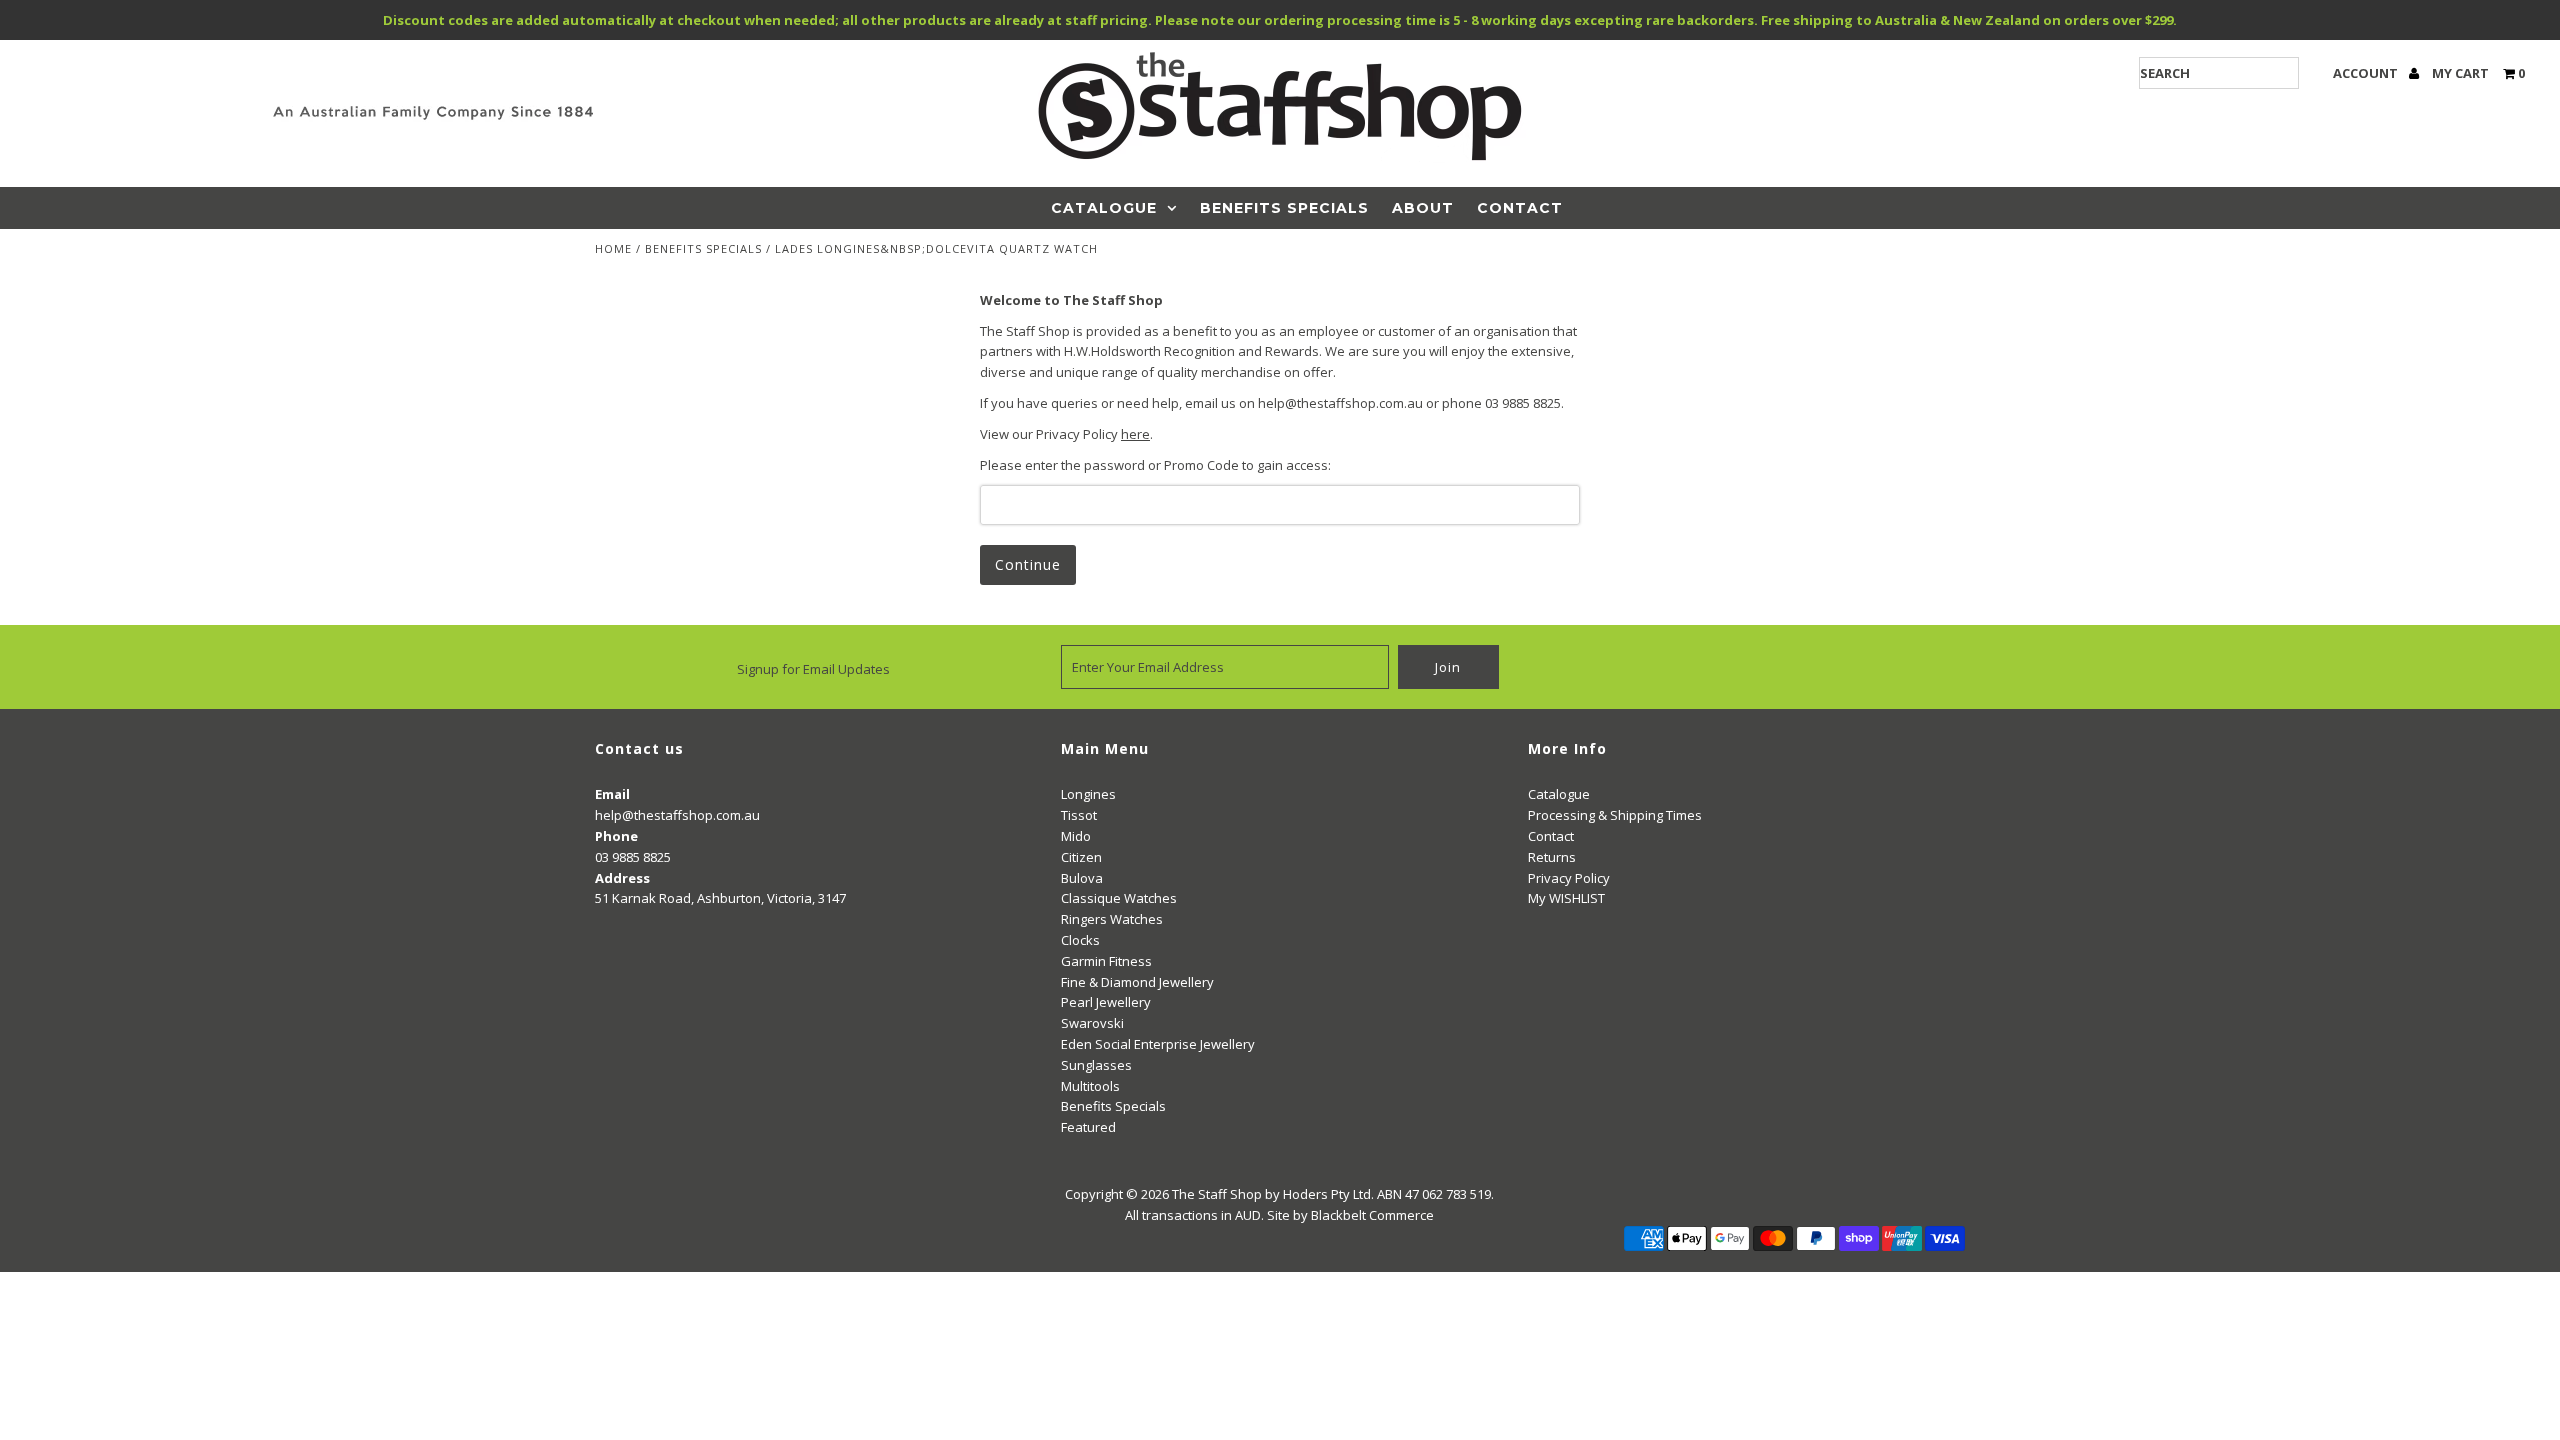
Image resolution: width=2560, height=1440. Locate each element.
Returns (1552, 857)
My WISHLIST (1566, 898)
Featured (1088, 1127)
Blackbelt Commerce (1372, 1215)
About (1423, 208)
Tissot (1079, 815)
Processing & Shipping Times (1615, 815)
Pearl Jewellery (1106, 1002)
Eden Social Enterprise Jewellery (1158, 1044)
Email (612, 794)
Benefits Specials (1284, 208)
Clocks (1080, 940)
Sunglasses (1096, 1065)
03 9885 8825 (633, 857)
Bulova (1082, 878)
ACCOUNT (2367, 73)
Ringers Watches (1112, 919)
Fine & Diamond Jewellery (1137, 982)
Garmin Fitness (1106, 961)
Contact (1520, 208)
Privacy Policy (1569, 878)
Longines (1088, 794)
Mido (1076, 836)
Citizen (1081, 857)
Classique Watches (1119, 898)
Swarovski (1092, 1023)
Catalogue (1104, 208)
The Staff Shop (1217, 1194)
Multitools (1090, 1086)
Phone (616, 836)
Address (622, 878)
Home (613, 248)
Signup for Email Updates (813, 669)
